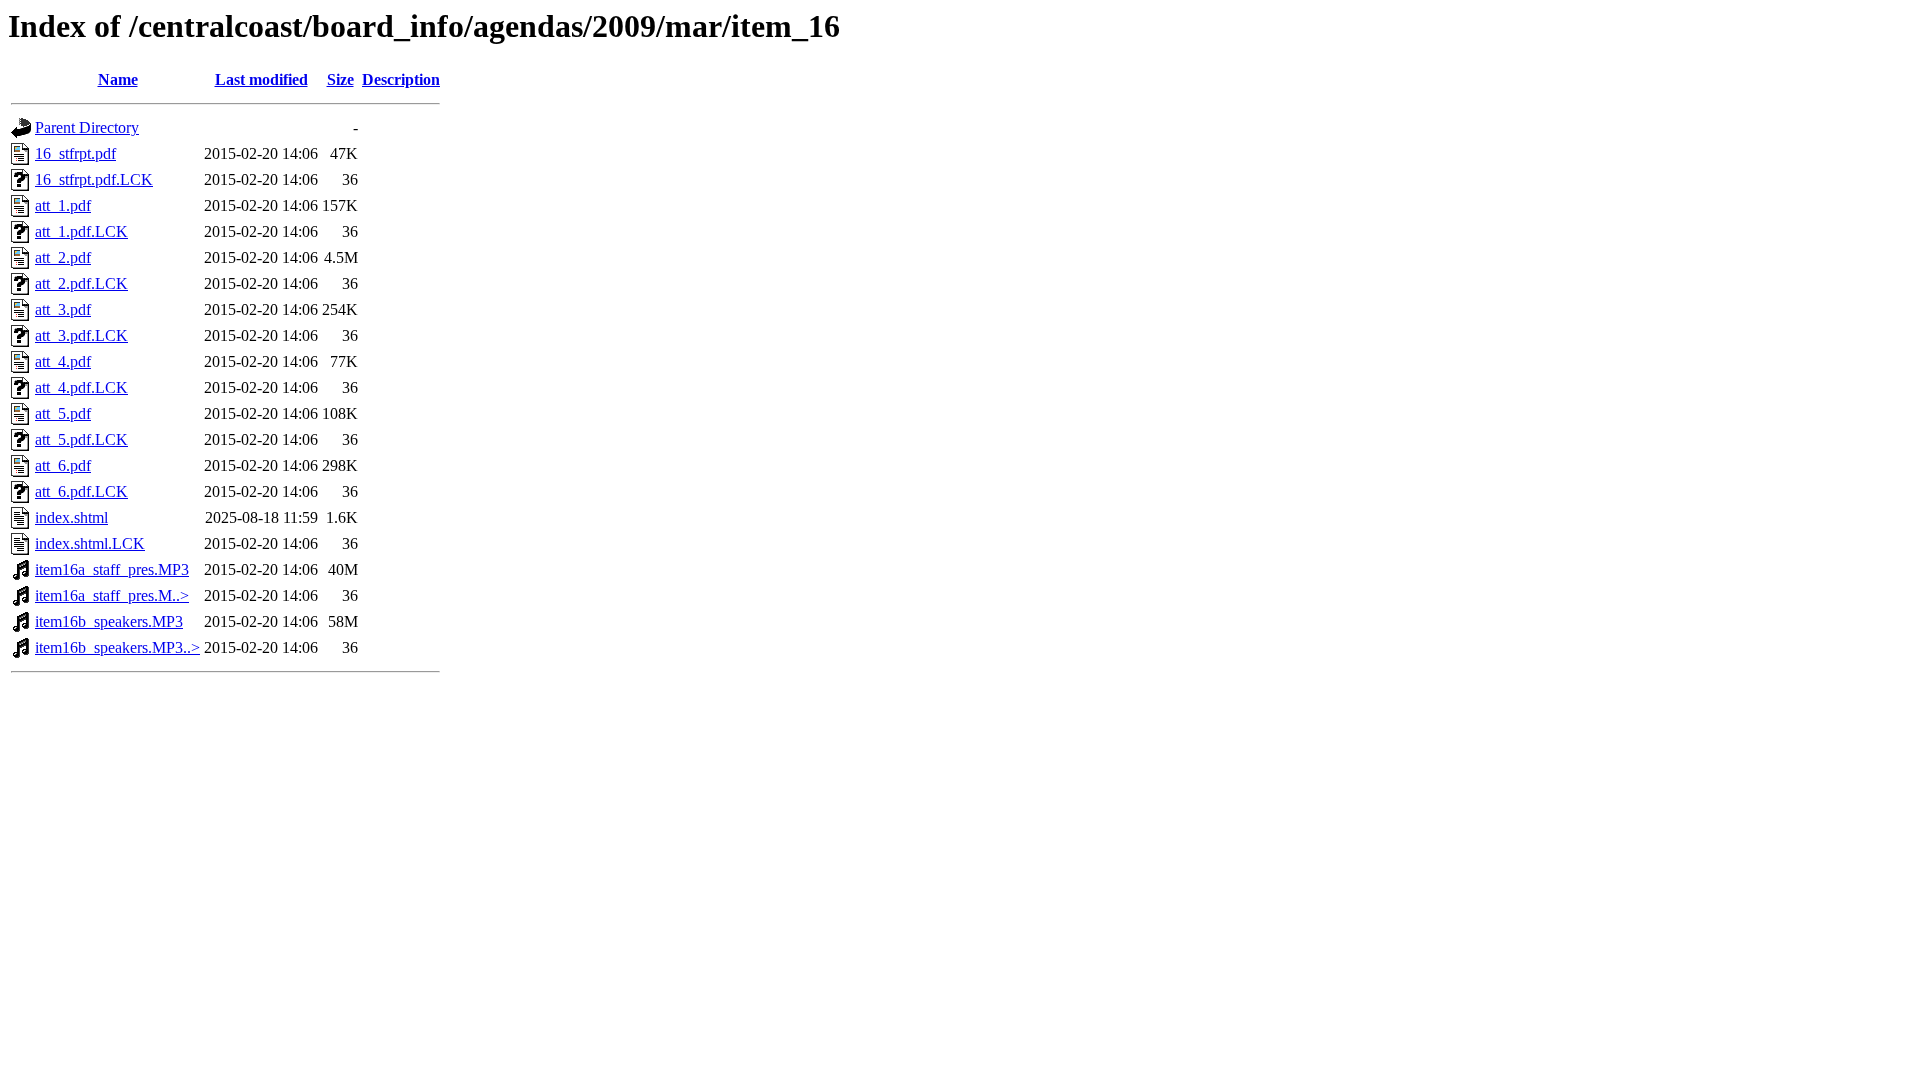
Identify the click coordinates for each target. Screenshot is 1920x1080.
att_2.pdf (63, 257)
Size (340, 79)
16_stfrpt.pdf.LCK (94, 179)
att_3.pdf (63, 309)
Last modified (261, 79)
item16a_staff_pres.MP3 (112, 569)
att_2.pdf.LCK (81, 283)
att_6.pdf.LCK (81, 491)
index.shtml (71, 517)
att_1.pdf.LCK (81, 231)
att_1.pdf (63, 205)
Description (401, 79)
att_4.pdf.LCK (81, 387)
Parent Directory (87, 127)
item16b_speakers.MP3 (109, 621)
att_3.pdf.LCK (81, 335)
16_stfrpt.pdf (75, 153)
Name (118, 79)
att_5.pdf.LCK (81, 439)
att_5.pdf (63, 413)
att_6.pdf (63, 465)
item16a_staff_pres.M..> (112, 595)
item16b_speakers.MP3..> (117, 647)
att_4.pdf (63, 361)
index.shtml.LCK (90, 543)
